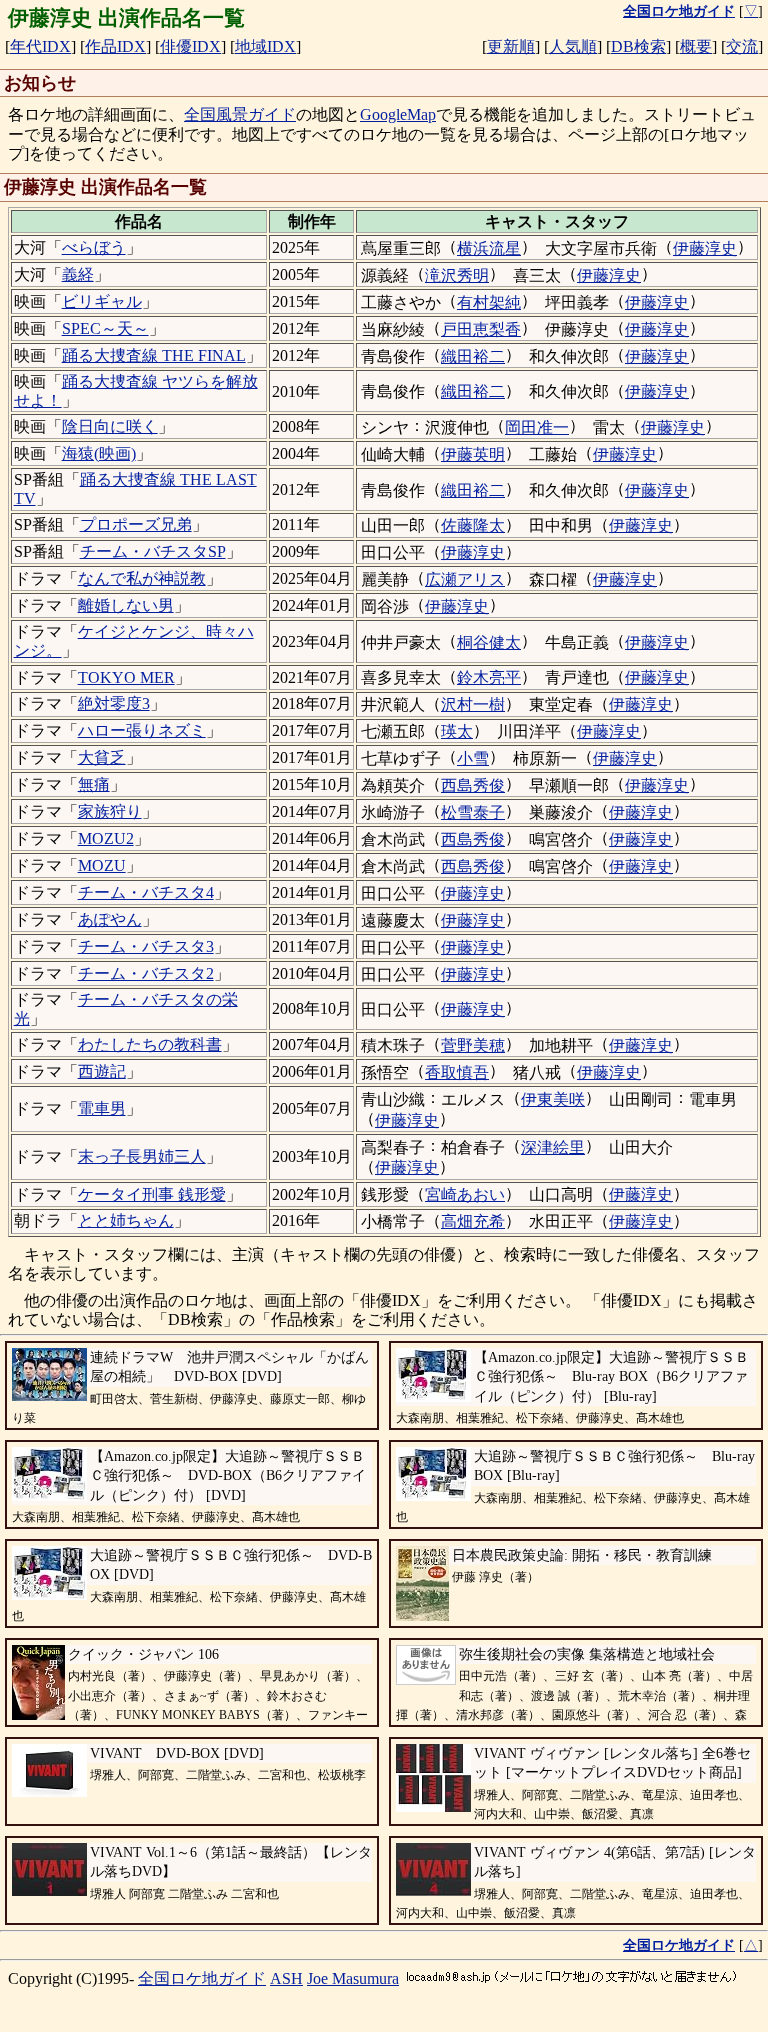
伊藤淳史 (705, 248)
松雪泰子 (473, 812)
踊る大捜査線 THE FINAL (154, 355)
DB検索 (638, 46)
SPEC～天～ (105, 328)
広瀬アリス (465, 579)
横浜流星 (489, 248)
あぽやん (110, 919)
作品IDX (115, 46)
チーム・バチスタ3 (146, 946)
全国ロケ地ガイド (202, 1978)
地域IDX (265, 46)
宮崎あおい (465, 1194)
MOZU (102, 865)
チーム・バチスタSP (153, 551)
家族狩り (110, 811)
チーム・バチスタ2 (146, 973)
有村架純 (489, 302)
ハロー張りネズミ (142, 730)
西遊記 (102, 1071)
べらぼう (94, 247)
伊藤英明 (473, 454)
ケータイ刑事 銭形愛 (152, 1194)
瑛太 (457, 731)
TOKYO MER (126, 677)
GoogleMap (398, 114)
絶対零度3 (114, 703)
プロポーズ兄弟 (136, 524)
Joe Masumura (353, 1978)
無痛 (94, 784)
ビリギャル (102, 301)
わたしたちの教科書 (150, 1044)
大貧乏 (102, 757)
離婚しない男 (126, 605)
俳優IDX (190, 46)
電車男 (102, 1108)
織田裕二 (473, 356)
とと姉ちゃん (126, 1220)
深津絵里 (553, 1147)
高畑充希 (473, 1221)
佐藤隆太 (473, 525)
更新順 (511, 46)
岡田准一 (537, 427)
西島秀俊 (473, 785)
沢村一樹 (473, 704)
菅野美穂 (473, 1045)
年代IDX (40, 46)
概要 (696, 46)
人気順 (573, 46)
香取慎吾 (457, 1072)
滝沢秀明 (457, 275)
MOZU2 (106, 838)
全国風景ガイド (240, 114)
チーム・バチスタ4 (146, 892)
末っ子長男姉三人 (142, 1156)
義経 (78, 274)
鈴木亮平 (489, 677)
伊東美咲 (553, 1099)
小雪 (473, 758)
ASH (286, 1978)
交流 (742, 46)
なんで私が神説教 (142, 578)
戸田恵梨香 (481, 329)
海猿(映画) (99, 453)
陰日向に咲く (110, 426)
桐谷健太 (489, 642)
